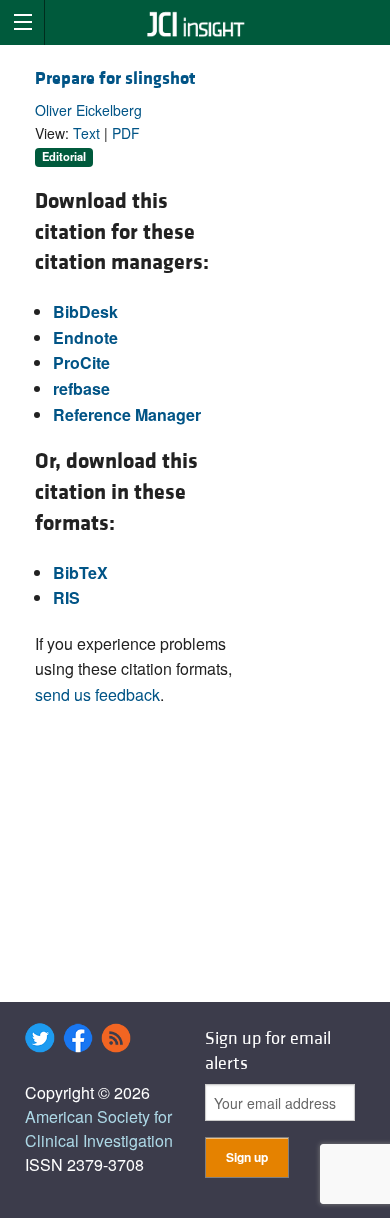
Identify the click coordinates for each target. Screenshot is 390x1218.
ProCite (81, 362)
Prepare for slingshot (115, 78)
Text (86, 133)
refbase (81, 388)
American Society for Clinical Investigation (99, 1128)
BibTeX (80, 572)
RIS (66, 597)
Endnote (85, 337)
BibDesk (85, 311)
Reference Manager (127, 414)
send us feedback (97, 694)
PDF (126, 133)
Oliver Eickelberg (88, 110)
